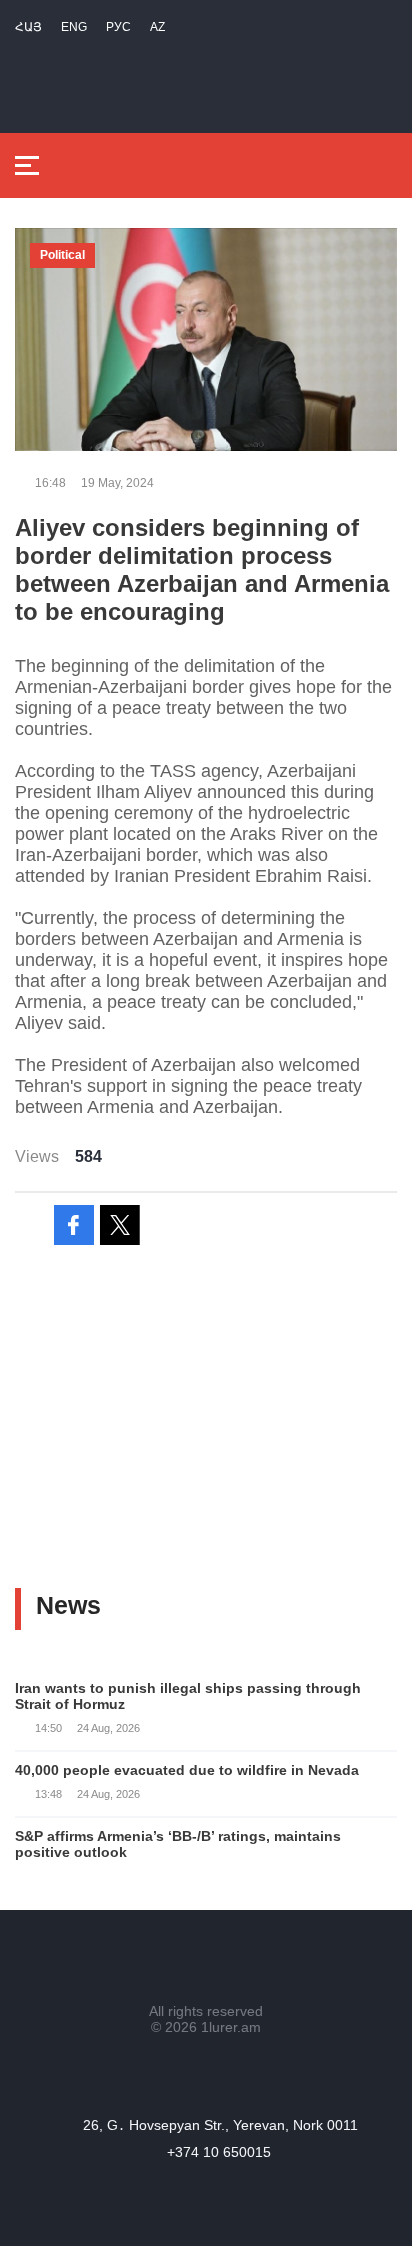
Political (62, 255)
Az (157, 27)
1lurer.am (231, 2027)
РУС (118, 27)
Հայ (28, 27)
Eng (74, 27)
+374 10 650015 (219, 2152)
